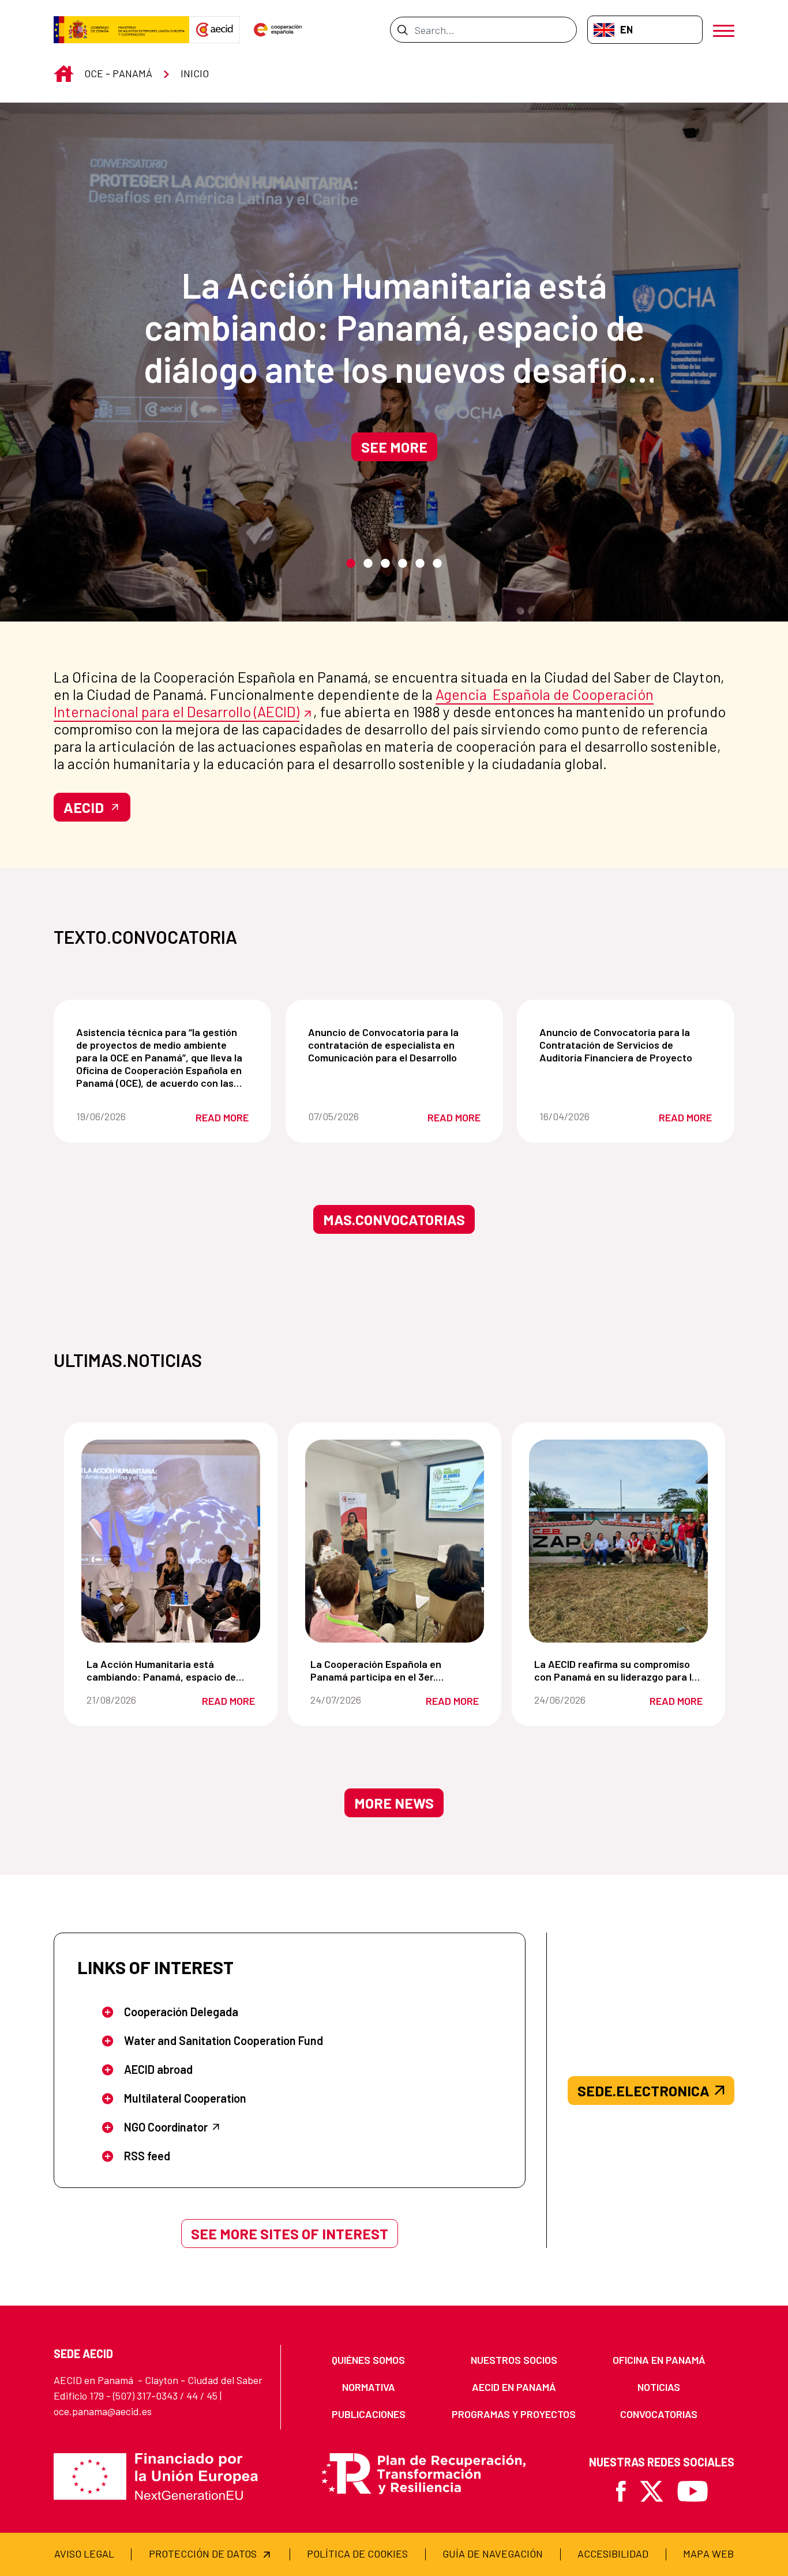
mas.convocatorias (394, 1219)
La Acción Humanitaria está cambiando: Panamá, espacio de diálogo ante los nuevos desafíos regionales (394, 327)
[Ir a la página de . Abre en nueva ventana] (215, 30)
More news (394, 1803)
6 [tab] (437, 564)
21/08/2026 (127, 1700)
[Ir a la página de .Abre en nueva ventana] (121, 30)
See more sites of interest (290, 2234)
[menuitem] (369, 2360)
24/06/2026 (575, 1700)
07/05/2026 (348, 1116)
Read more (222, 1117)
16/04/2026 (580, 1116)
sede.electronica (643, 2091)
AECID (84, 807)
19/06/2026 (117, 1116)
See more (394, 447)
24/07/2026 (351, 1700)
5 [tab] (420, 564)
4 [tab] (403, 564)
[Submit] (402, 29)
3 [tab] (385, 564)
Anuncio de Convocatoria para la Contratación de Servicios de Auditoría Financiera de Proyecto (628, 1045)
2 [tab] (368, 564)
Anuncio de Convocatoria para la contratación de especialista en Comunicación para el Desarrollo (397, 1045)
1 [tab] (351, 564)
